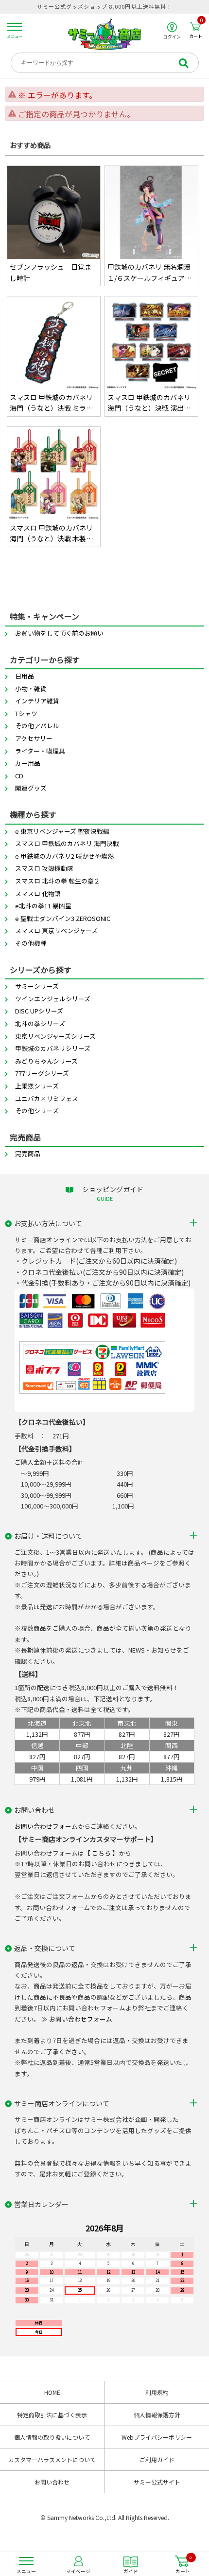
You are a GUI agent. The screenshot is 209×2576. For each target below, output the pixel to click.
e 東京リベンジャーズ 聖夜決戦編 (62, 831)
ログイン (172, 36)
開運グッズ (31, 788)
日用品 (25, 676)
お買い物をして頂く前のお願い (59, 633)
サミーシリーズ (37, 986)
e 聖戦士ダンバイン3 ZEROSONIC (63, 918)
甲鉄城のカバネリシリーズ (53, 1048)
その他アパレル (37, 726)
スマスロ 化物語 (38, 893)
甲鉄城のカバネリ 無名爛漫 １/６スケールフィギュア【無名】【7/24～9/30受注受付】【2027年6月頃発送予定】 (151, 273)
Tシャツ (26, 713)
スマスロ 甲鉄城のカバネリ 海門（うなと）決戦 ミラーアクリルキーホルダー (51, 403)
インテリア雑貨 (37, 701)
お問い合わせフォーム (46, 1826)
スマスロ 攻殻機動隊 (44, 868)
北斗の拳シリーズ (40, 1023)
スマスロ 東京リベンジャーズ (56, 930)
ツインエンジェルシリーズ (53, 999)
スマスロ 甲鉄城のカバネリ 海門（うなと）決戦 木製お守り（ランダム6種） (51, 534)
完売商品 (28, 1153)
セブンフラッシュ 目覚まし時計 (51, 272)
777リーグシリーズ (42, 1073)
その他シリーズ (37, 1111)
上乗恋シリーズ (37, 1086)
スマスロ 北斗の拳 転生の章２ (58, 881)
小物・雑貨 (31, 689)
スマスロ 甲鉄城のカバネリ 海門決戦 (67, 843)
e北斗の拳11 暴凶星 (43, 906)
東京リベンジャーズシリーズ (55, 1036)
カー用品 (28, 763)
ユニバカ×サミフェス (47, 1098)
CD (19, 776)
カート (196, 30)
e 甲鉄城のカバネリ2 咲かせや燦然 (64, 856)
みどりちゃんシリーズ (46, 1061)
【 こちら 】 (101, 1853)
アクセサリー (34, 738)
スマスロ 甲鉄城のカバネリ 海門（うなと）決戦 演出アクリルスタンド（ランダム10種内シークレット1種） (150, 403)
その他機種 (31, 943)
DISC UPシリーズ (39, 1011)
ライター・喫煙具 (40, 751)
